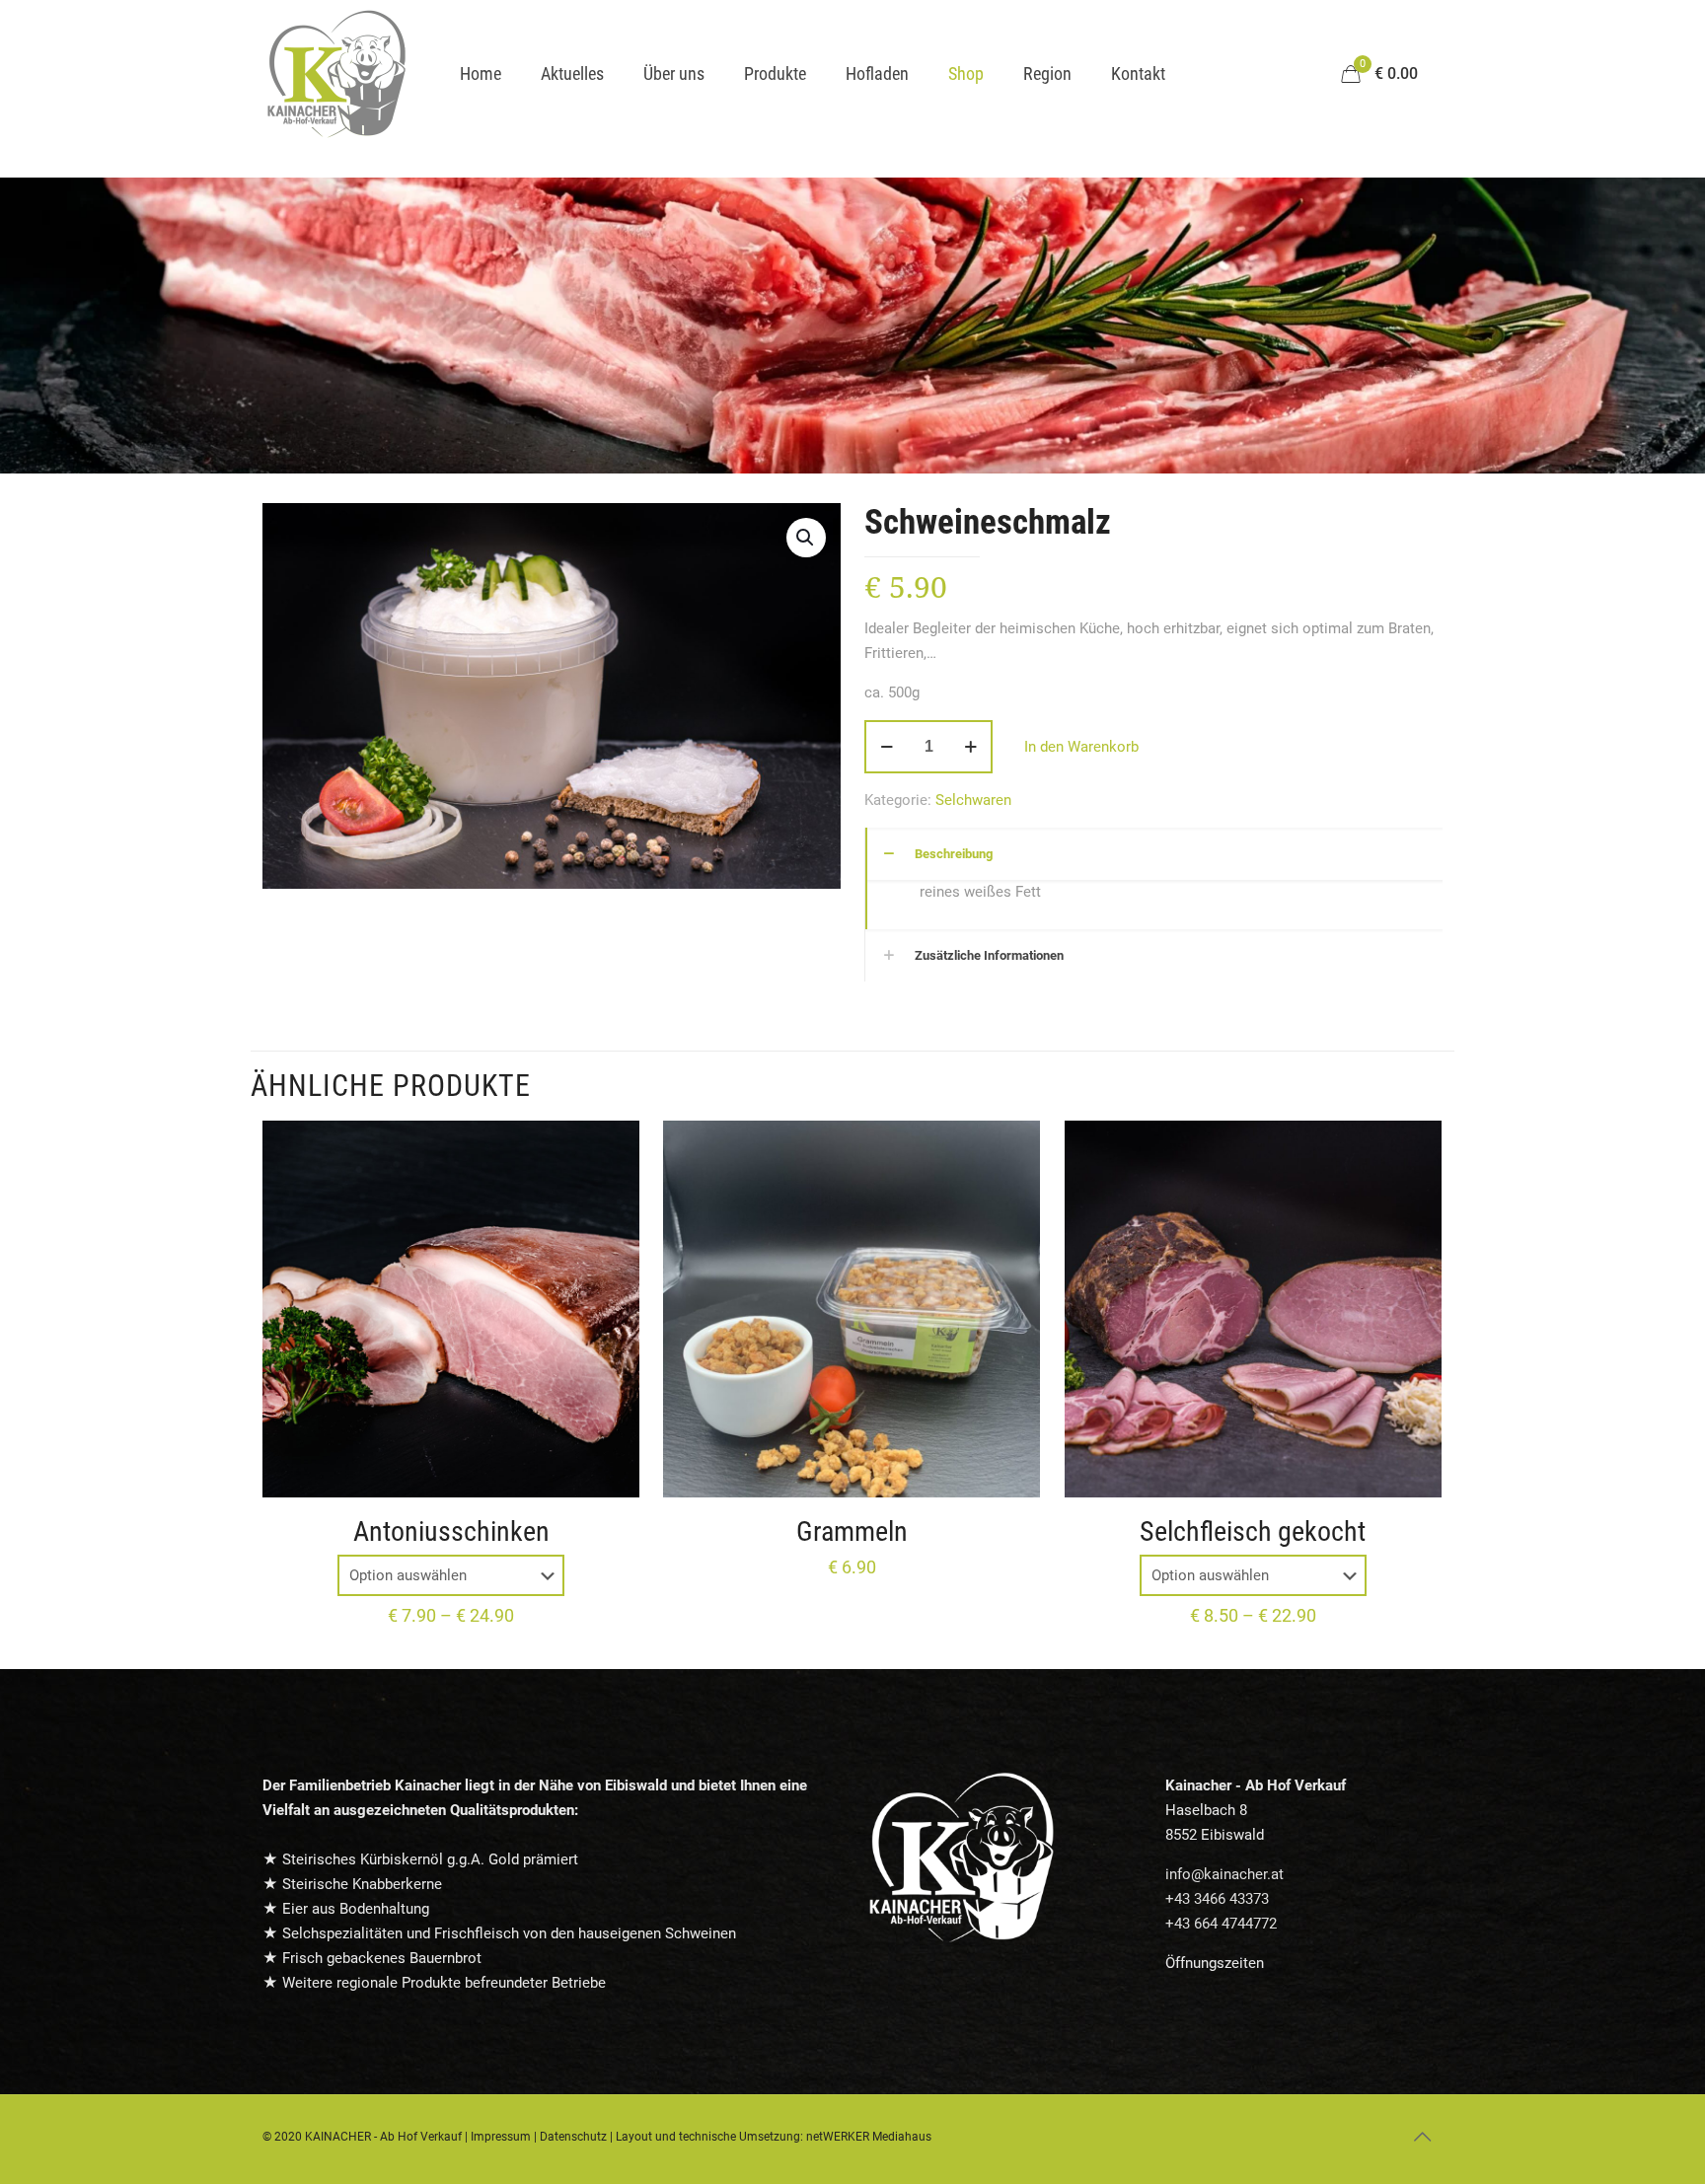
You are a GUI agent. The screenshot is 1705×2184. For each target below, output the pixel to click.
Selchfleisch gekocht (1253, 1531)
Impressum (501, 2137)
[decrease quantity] (887, 747)
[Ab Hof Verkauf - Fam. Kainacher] (336, 74)
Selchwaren (973, 800)
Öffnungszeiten (1215, 1963)
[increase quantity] (970, 747)
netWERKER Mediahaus (869, 2137)
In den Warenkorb (1081, 747)
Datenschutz (573, 2137)
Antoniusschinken (451, 1531)
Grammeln (852, 1531)
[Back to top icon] (1422, 2137)
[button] (806, 538)
